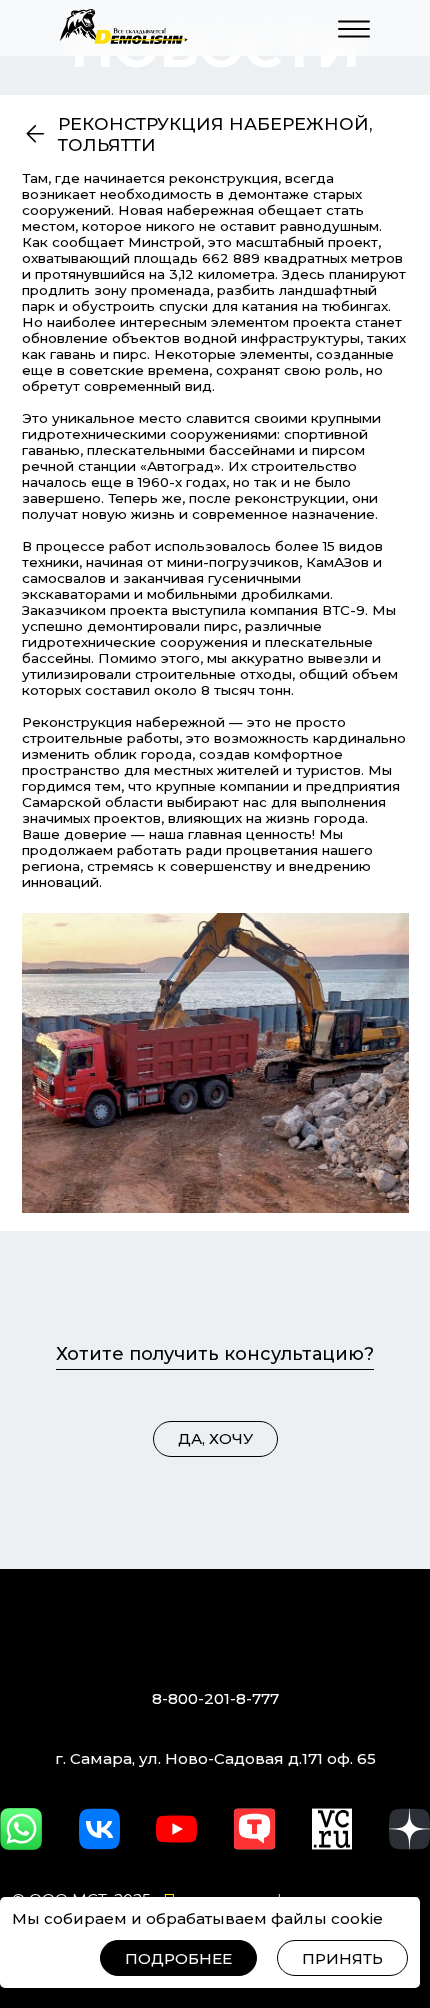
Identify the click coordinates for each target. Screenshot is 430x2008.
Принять (342, 1958)
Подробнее (178, 1958)
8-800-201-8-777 (215, 1698)
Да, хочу (215, 1438)
